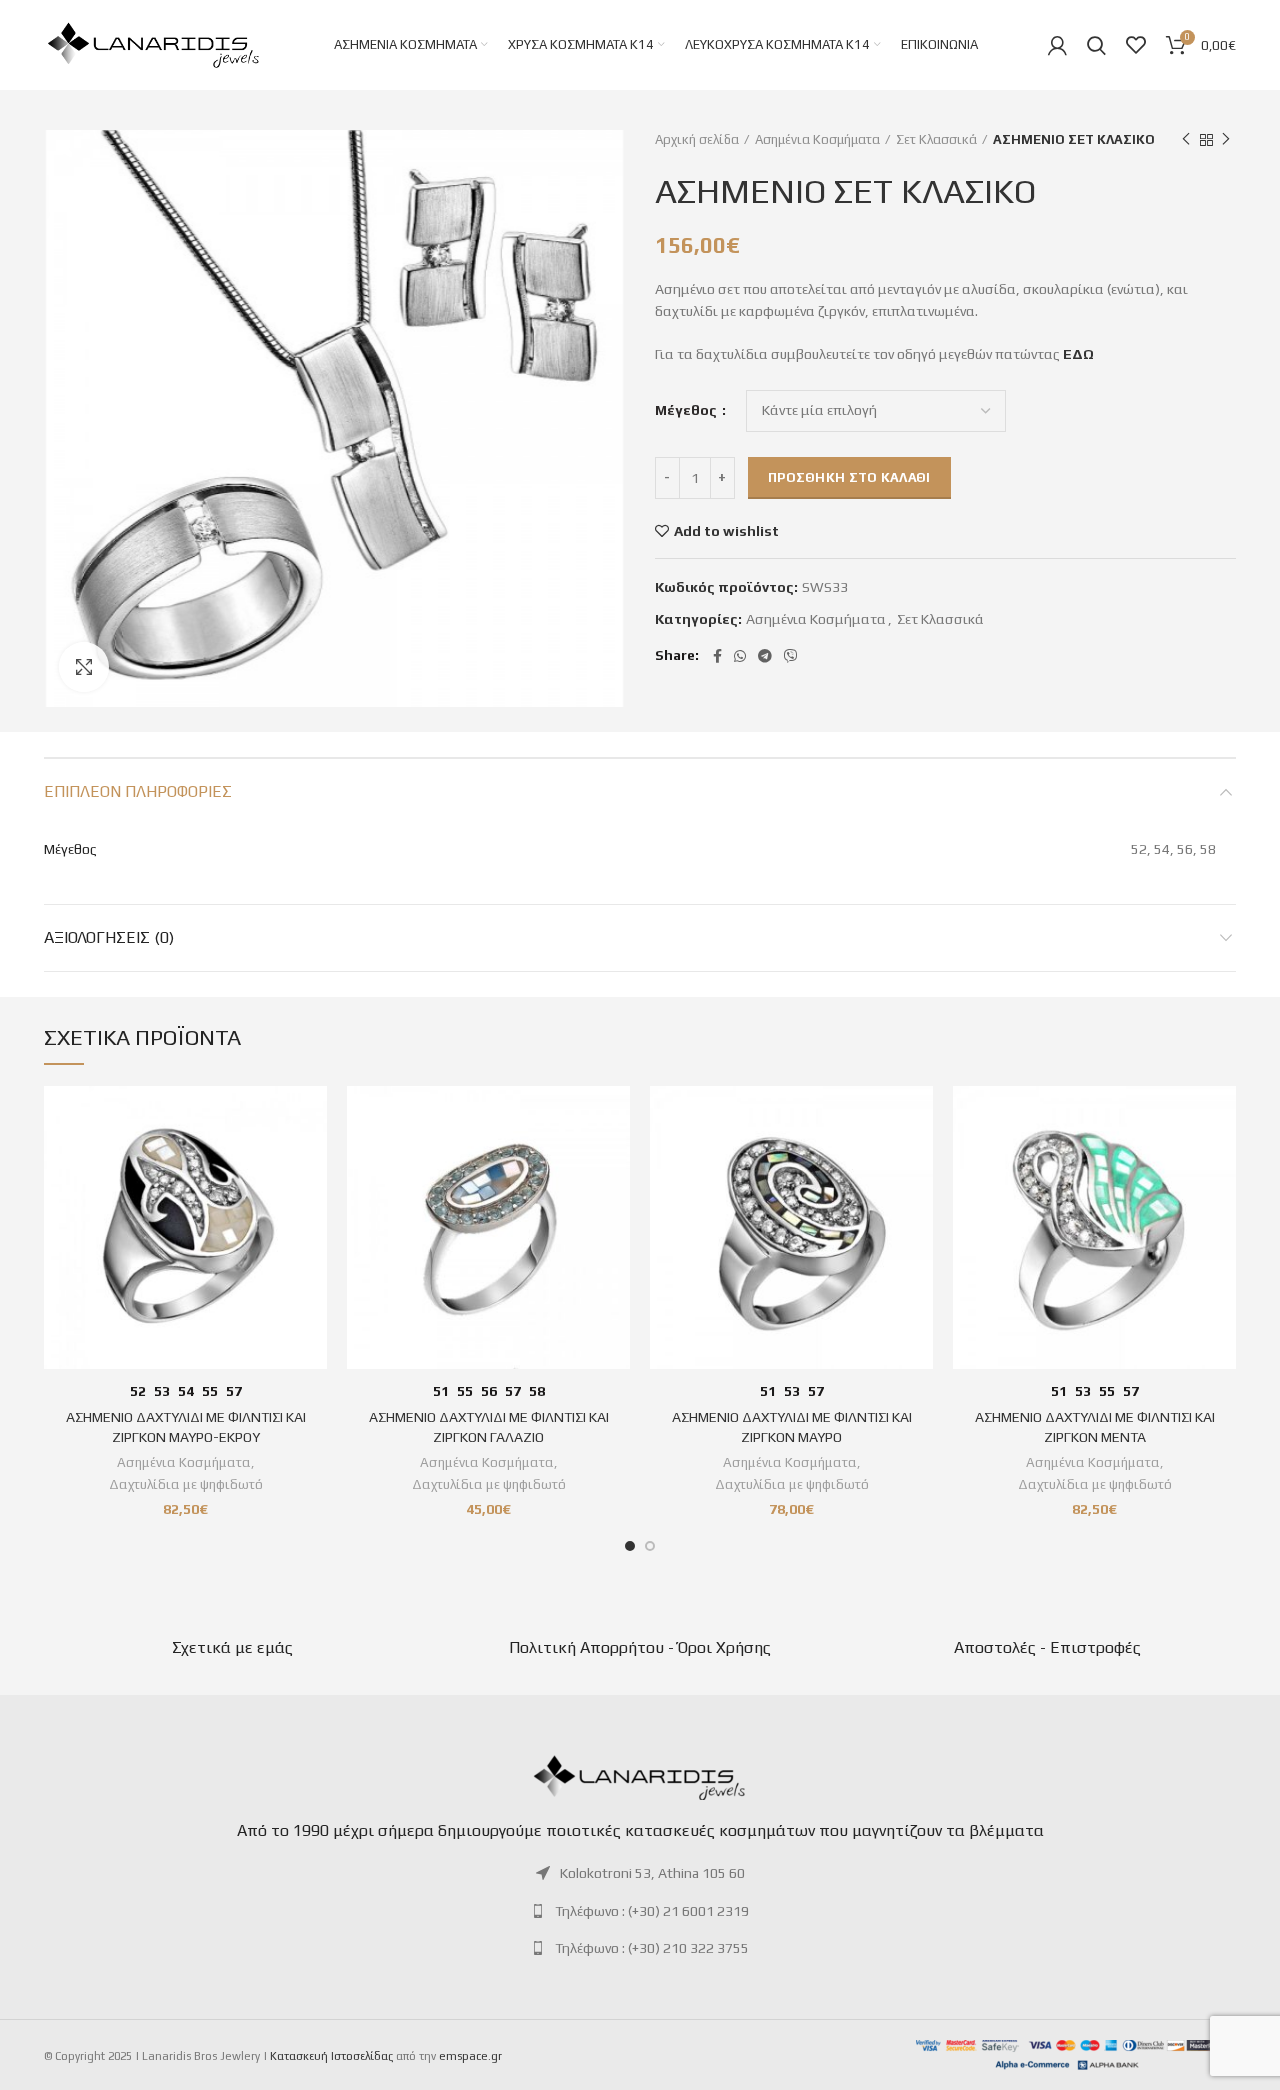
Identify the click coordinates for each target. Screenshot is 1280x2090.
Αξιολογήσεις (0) (109, 937)
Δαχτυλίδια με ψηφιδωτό (186, 1484)
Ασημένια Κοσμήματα (817, 139)
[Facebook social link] (717, 656)
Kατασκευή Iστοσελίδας (331, 2056)
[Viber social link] (791, 656)
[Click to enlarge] (84, 667)
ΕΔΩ (1078, 354)
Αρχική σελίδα (697, 139)
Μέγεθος (687, 410)
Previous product (1186, 140)
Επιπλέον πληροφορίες (138, 791)
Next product (1226, 140)
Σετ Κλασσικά (936, 139)
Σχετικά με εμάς (232, 1647)
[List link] (640, 1873)
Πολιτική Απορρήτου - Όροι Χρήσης (640, 1647)
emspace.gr (470, 2056)
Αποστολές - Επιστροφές (1047, 1647)
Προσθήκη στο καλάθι (849, 477)
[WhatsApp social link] (740, 656)
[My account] (1057, 45)
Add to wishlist (726, 531)
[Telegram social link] (765, 656)
